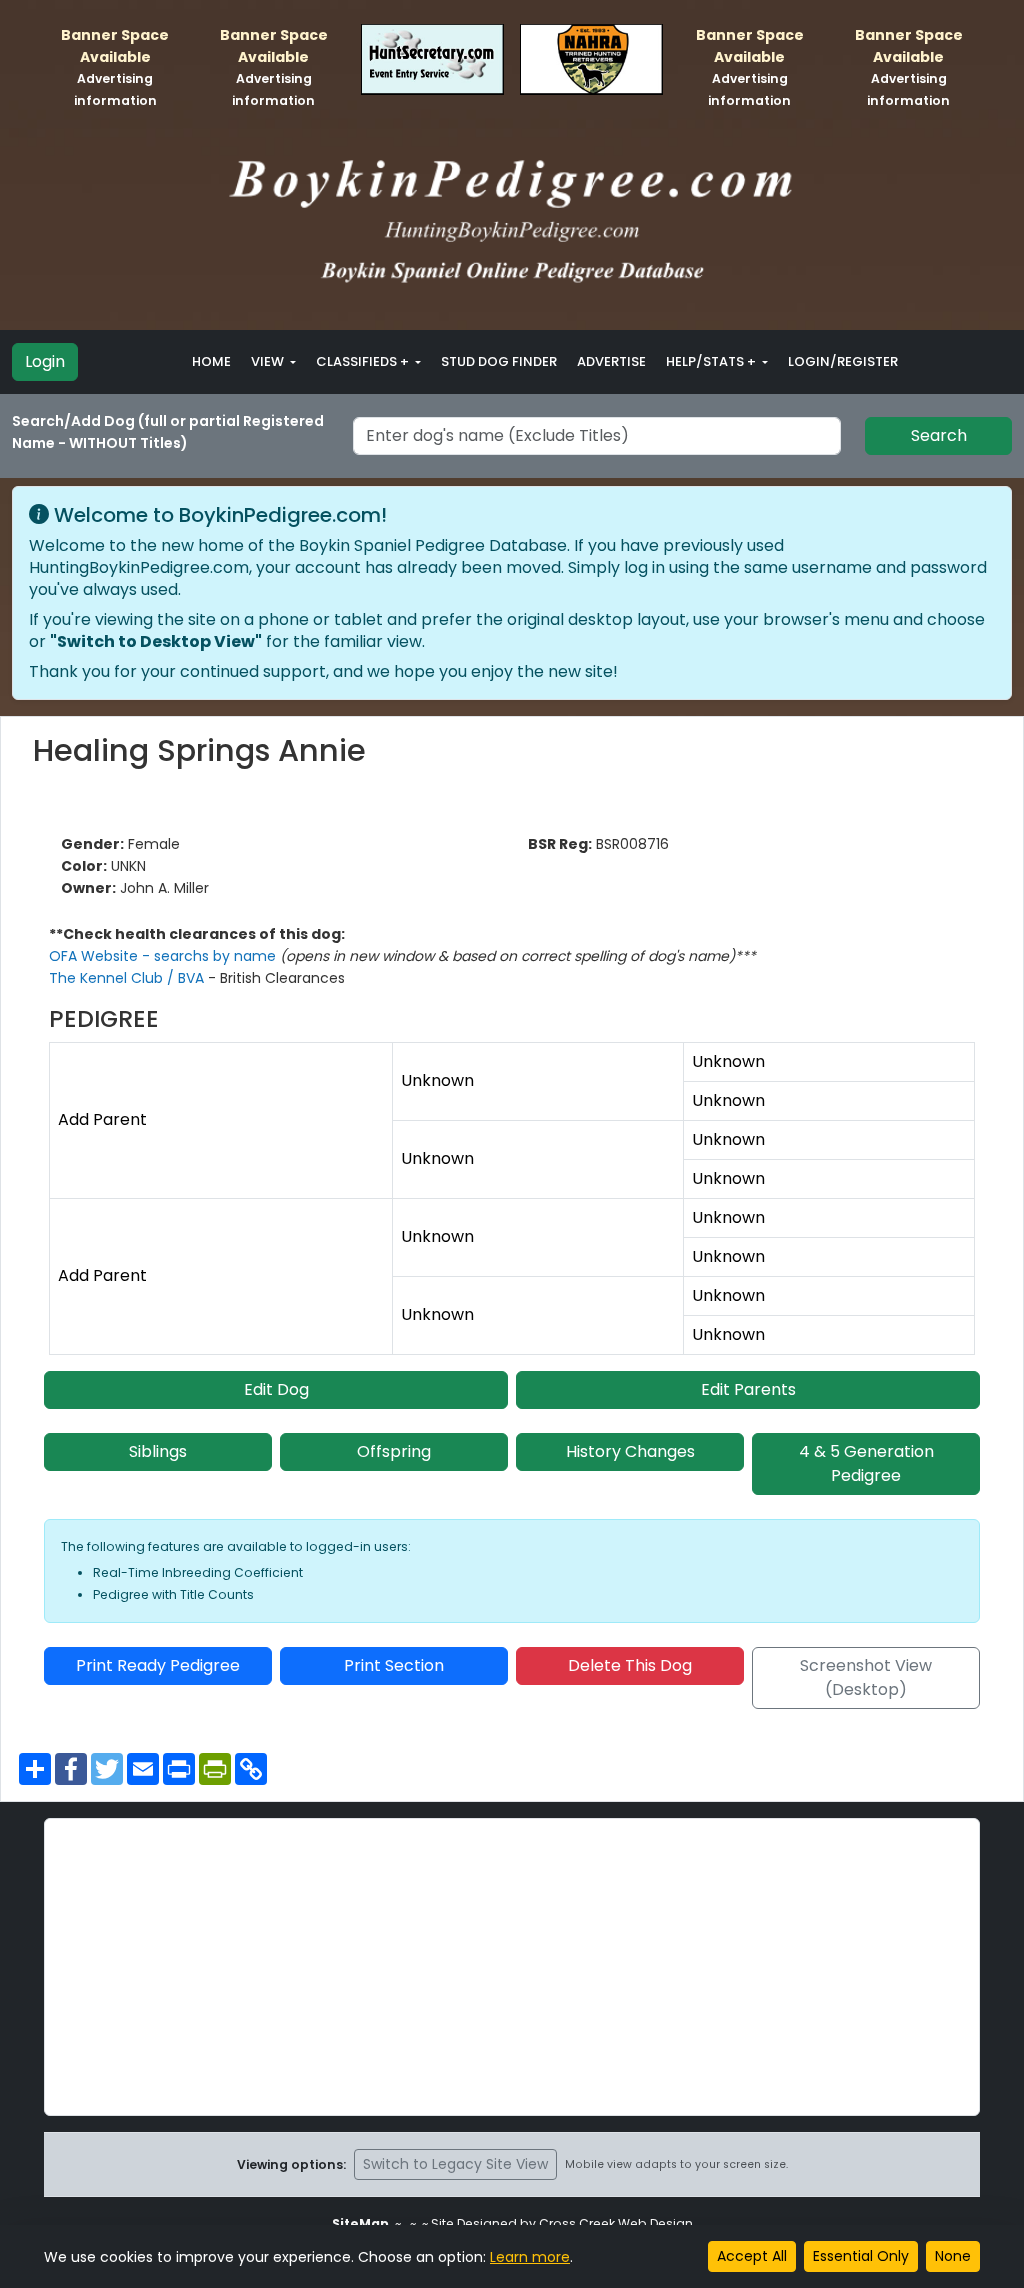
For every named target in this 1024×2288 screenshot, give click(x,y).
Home (211, 361)
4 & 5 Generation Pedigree (866, 1463)
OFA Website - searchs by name (164, 956)
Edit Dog (276, 1389)
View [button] (269, 361)
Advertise (611, 361)
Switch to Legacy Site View (455, 2164)
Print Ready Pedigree (158, 1665)
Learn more (530, 2257)
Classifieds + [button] (364, 361)
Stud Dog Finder (499, 361)
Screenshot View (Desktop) (866, 1677)
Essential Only (861, 2256)
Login (45, 361)
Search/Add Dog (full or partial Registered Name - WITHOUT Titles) (168, 432)
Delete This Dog (630, 1665)
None (953, 2256)
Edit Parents (748, 1389)
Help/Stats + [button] (712, 361)
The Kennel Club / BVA (128, 978)
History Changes (630, 1451)
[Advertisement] (512, 1967)
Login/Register (843, 361)
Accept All (752, 2256)
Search (939, 435)
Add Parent (102, 1119)
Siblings (158, 1451)
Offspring (394, 1451)
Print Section (394, 1665)
